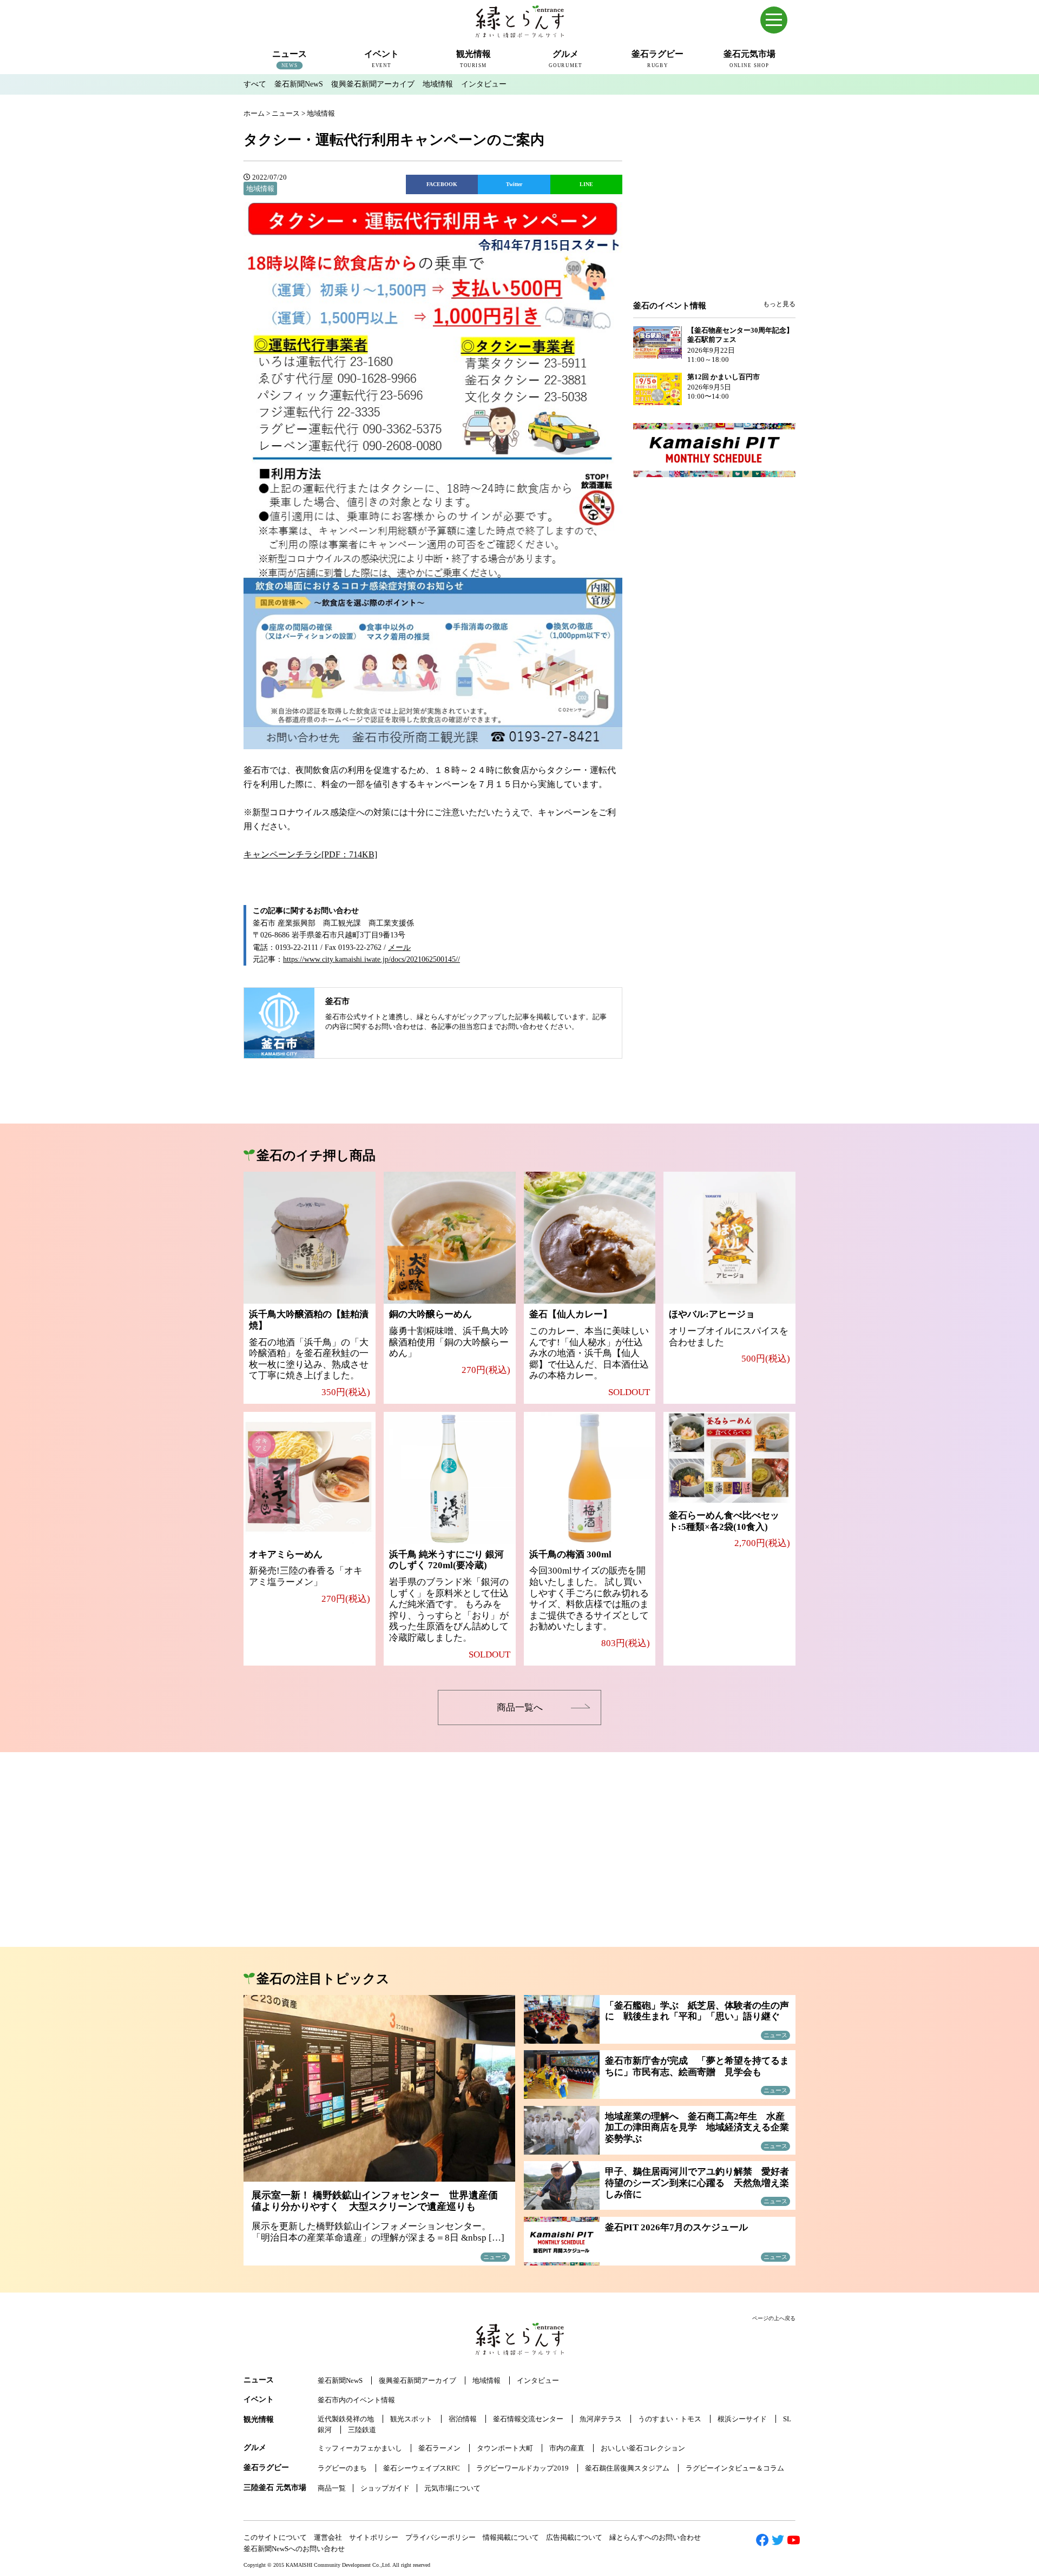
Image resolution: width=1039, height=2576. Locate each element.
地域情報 (438, 84)
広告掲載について (574, 2537)
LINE (586, 184)
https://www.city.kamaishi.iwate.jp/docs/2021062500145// (371, 959)
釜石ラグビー (266, 2468)
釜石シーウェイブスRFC (422, 2468)
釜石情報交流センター (528, 2419)
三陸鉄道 (362, 2430)
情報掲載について (511, 2537)
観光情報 (259, 2419)
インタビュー (484, 84)
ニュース (259, 2380)
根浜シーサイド (742, 2419)
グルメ (255, 2448)
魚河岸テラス (601, 2419)
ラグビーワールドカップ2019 (522, 2468)
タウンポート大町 (505, 2448)
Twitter (514, 184)
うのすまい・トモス (670, 2419)
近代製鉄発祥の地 (346, 2419)
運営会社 (328, 2537)
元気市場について (452, 2488)
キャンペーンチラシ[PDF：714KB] (310, 854)
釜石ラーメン (439, 2448)
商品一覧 (332, 2488)
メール (399, 947)
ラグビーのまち (342, 2468)
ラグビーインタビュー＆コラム (735, 2468)
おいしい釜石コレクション (643, 2448)
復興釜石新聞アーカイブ (373, 84)
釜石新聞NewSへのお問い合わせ (294, 2549)
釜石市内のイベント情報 (356, 2400)
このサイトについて (275, 2537)
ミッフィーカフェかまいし (360, 2448)
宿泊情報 (463, 2419)
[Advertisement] (714, 212)
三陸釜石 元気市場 (275, 2488)
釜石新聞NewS (299, 84)
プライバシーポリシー (440, 2537)
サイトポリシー (374, 2537)
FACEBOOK (442, 184)
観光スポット (411, 2419)
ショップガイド (385, 2488)
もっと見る (779, 304)
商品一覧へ (520, 1708)
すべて (255, 84)
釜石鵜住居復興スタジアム (627, 2468)
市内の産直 (567, 2448)
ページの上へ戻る (774, 2318)
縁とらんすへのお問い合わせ (655, 2537)
